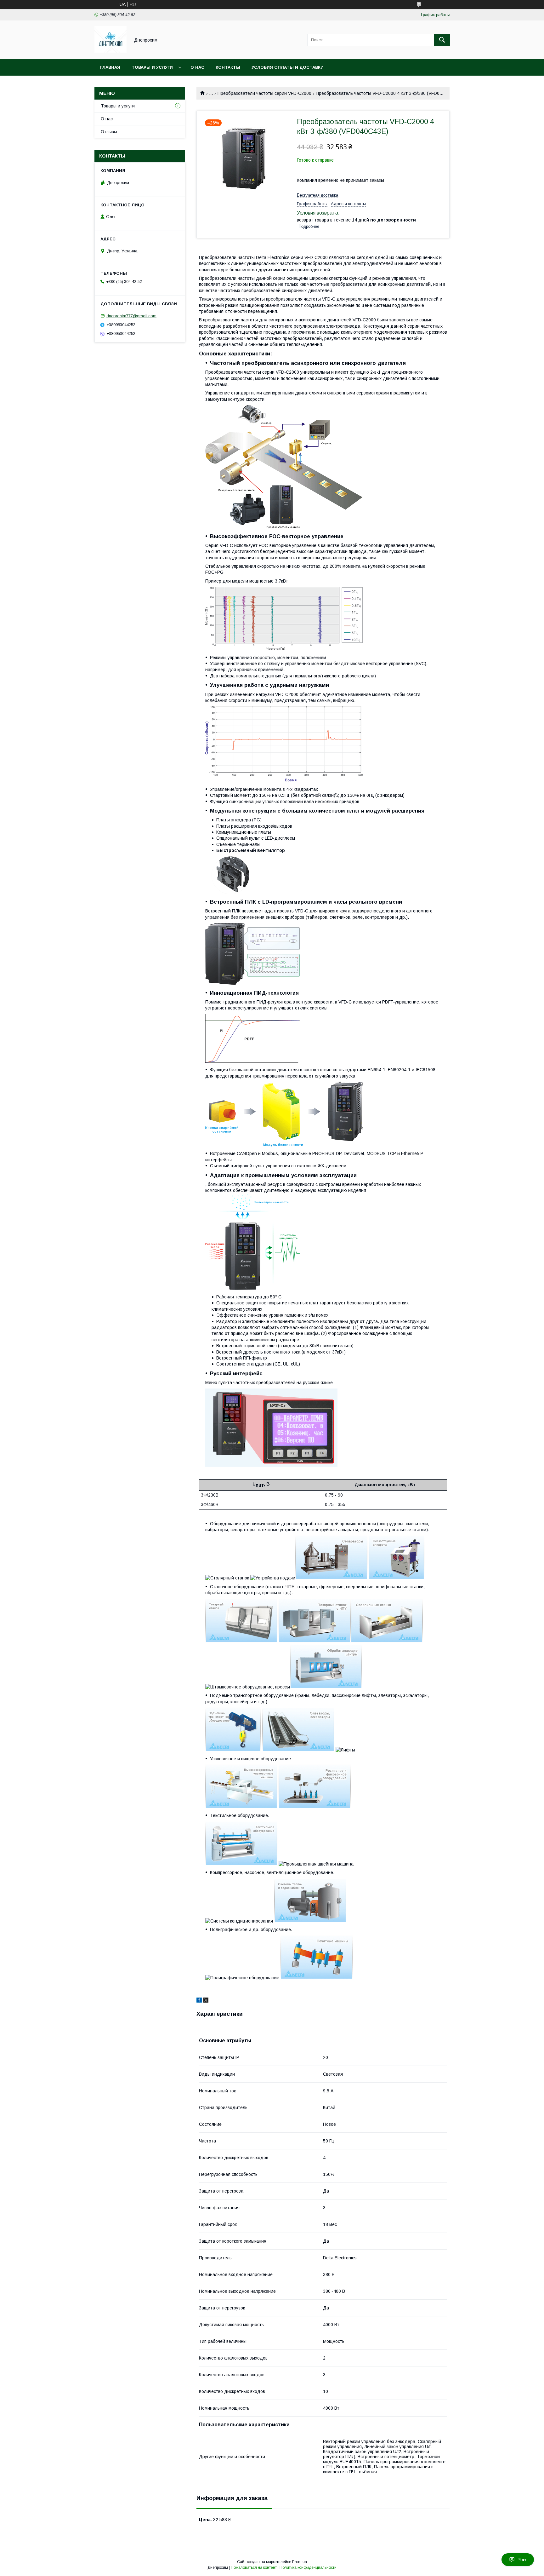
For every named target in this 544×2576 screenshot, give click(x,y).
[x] (206, 2001)
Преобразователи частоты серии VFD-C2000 (264, 93)
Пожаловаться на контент (254, 2567)
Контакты (228, 67)
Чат (522, 2560)
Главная (110, 67)
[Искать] (442, 40)
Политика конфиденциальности (308, 2567)
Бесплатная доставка (317, 195)
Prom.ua (300, 2562)
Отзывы (109, 132)
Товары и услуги (152, 67)
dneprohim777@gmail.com (131, 316)
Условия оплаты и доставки (288, 67)
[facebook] (199, 2001)
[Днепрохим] (110, 51)
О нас (197, 67)
